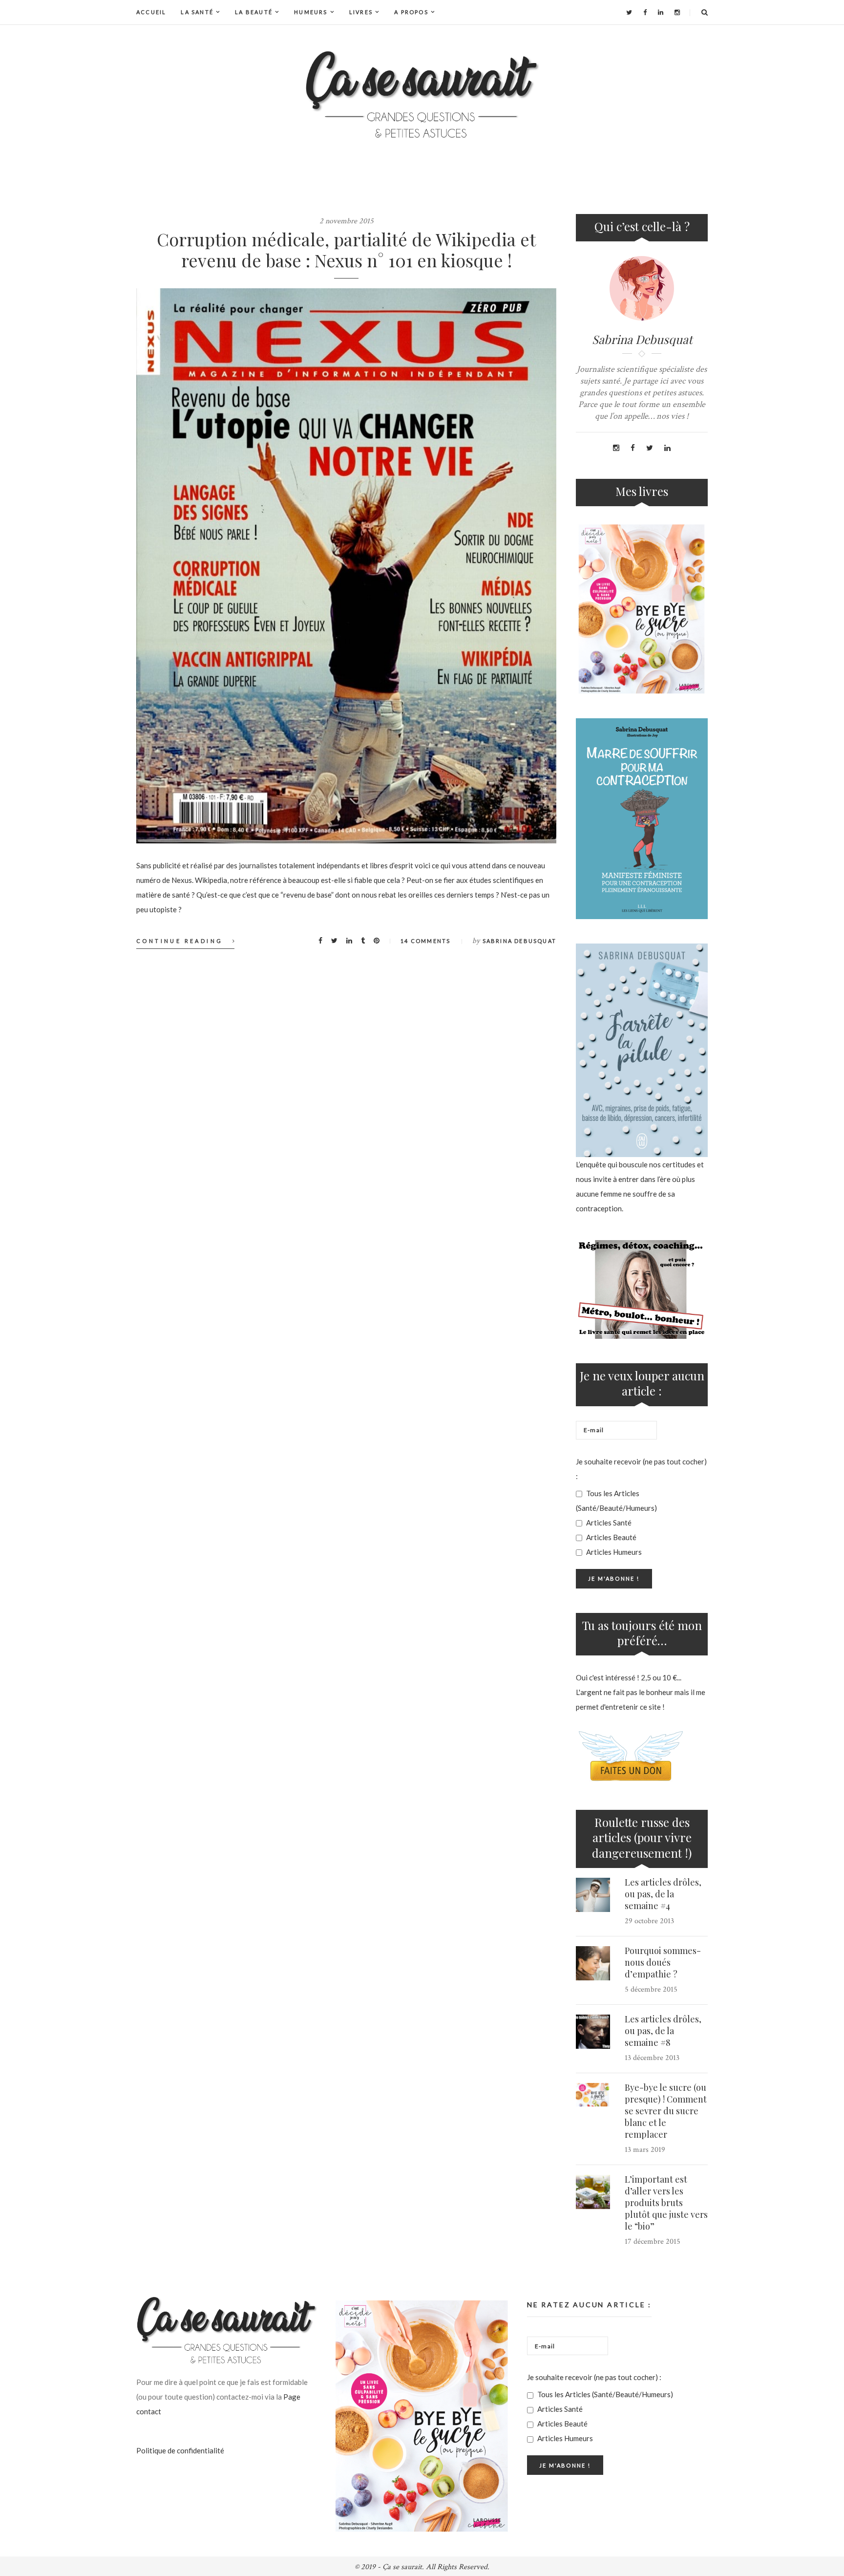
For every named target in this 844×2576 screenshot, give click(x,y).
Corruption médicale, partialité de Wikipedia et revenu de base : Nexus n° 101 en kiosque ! (346, 249)
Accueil (151, 12)
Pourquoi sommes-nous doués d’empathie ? (663, 1962)
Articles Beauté (611, 1537)
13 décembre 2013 (652, 2058)
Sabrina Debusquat (519, 941)
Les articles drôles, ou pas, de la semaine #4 (663, 1894)
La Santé (197, 12)
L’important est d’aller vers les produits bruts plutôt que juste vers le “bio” (666, 2203)
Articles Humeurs (613, 1552)
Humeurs (311, 12)
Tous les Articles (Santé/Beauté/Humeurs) (616, 1501)
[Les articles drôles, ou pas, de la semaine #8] (593, 2032)
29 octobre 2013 (649, 1921)
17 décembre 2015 (653, 2242)
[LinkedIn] (661, 12)
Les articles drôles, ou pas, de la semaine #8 (663, 2031)
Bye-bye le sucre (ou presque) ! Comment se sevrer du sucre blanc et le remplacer (666, 2111)
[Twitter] (629, 12)
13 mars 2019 (645, 2150)
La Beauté (254, 12)
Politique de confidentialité (180, 2450)
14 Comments (425, 941)
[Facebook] (645, 12)
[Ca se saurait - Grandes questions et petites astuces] (422, 95)
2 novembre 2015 (347, 221)
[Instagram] (677, 12)
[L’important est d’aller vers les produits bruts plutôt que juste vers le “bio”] (593, 2192)
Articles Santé (608, 1523)
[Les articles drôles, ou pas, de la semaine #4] (593, 1895)
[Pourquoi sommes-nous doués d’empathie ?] (593, 1963)
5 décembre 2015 (651, 1989)
